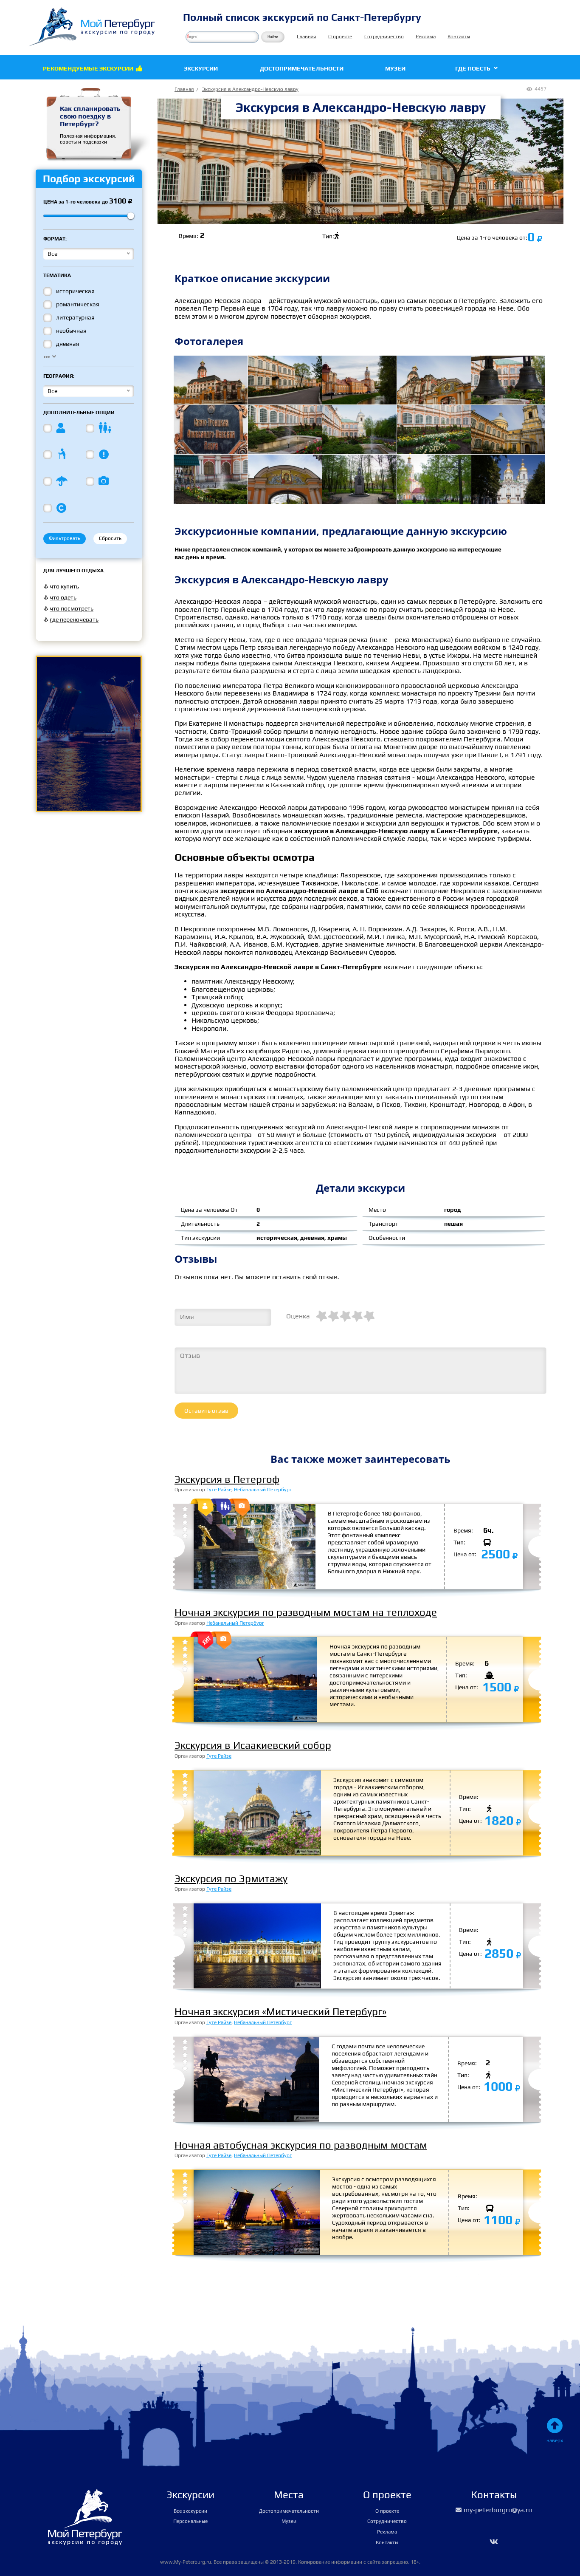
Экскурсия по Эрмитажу (231, 1879)
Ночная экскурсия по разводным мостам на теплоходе (306, 1612)
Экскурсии (201, 68)
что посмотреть (72, 608)
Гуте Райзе (219, 1490)
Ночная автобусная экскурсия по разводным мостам (301, 2145)
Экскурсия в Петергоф (227, 1479)
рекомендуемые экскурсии (93, 68)
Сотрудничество (384, 37)
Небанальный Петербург (263, 1490)
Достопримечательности (302, 68)
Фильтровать (65, 538)
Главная (307, 37)
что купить (64, 586)
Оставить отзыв (206, 1411)
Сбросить (110, 538)
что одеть (63, 597)
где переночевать (74, 619)
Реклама (426, 37)
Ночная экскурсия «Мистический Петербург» (280, 2012)
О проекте (340, 37)
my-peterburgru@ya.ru (494, 2510)
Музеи (395, 68)
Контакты (459, 37)
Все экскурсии (190, 2511)
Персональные (190, 2521)
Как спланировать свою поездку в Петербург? (90, 116)
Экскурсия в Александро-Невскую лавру (250, 89)
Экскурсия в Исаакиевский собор (253, 1745)
